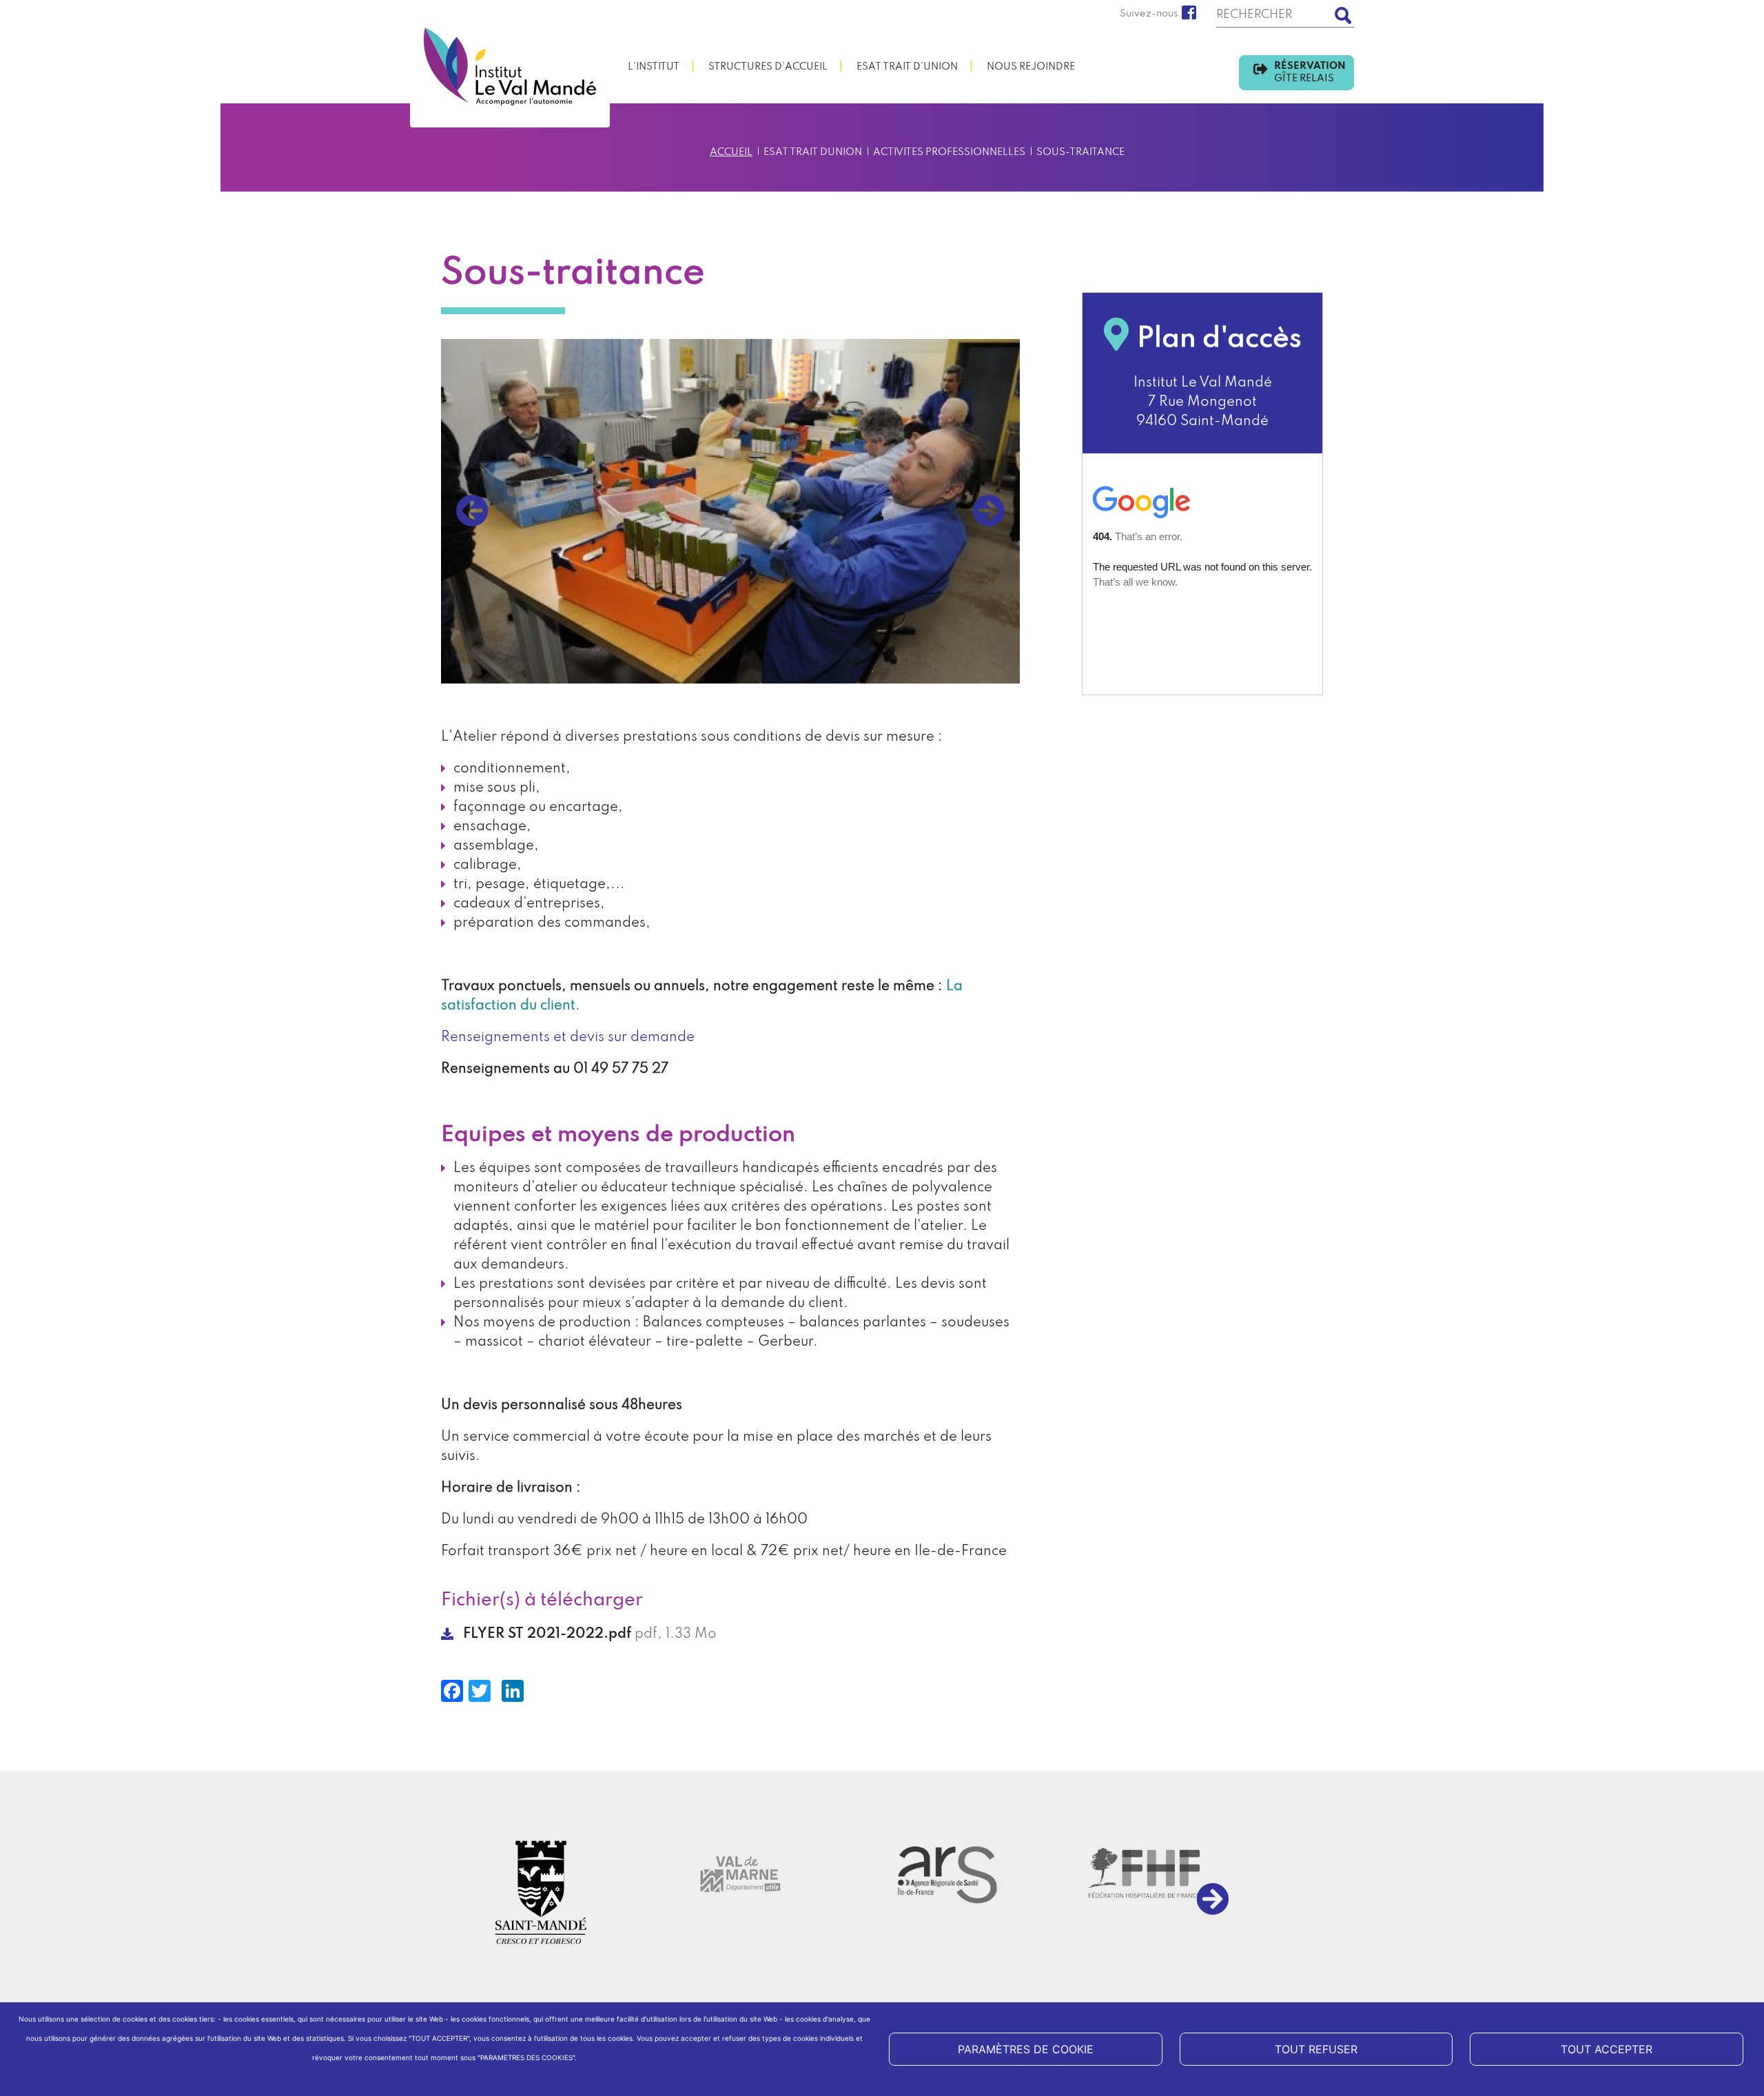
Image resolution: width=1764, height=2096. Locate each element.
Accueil (731, 152)
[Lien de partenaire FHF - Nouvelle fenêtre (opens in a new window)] (1140, 1874)
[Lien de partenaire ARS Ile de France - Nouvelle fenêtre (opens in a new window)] (941, 1874)
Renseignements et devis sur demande (568, 1038)
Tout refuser (1316, 2049)
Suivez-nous (1149, 14)
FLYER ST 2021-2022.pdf (547, 1634)
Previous (472, 511)
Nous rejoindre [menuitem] (1031, 67)
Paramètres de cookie (1026, 2049)
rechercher (1344, 16)
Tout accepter (1607, 2049)
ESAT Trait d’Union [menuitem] (907, 67)
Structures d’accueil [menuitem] (768, 67)
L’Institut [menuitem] (654, 67)
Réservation (1310, 72)
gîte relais (1304, 79)
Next (989, 511)
